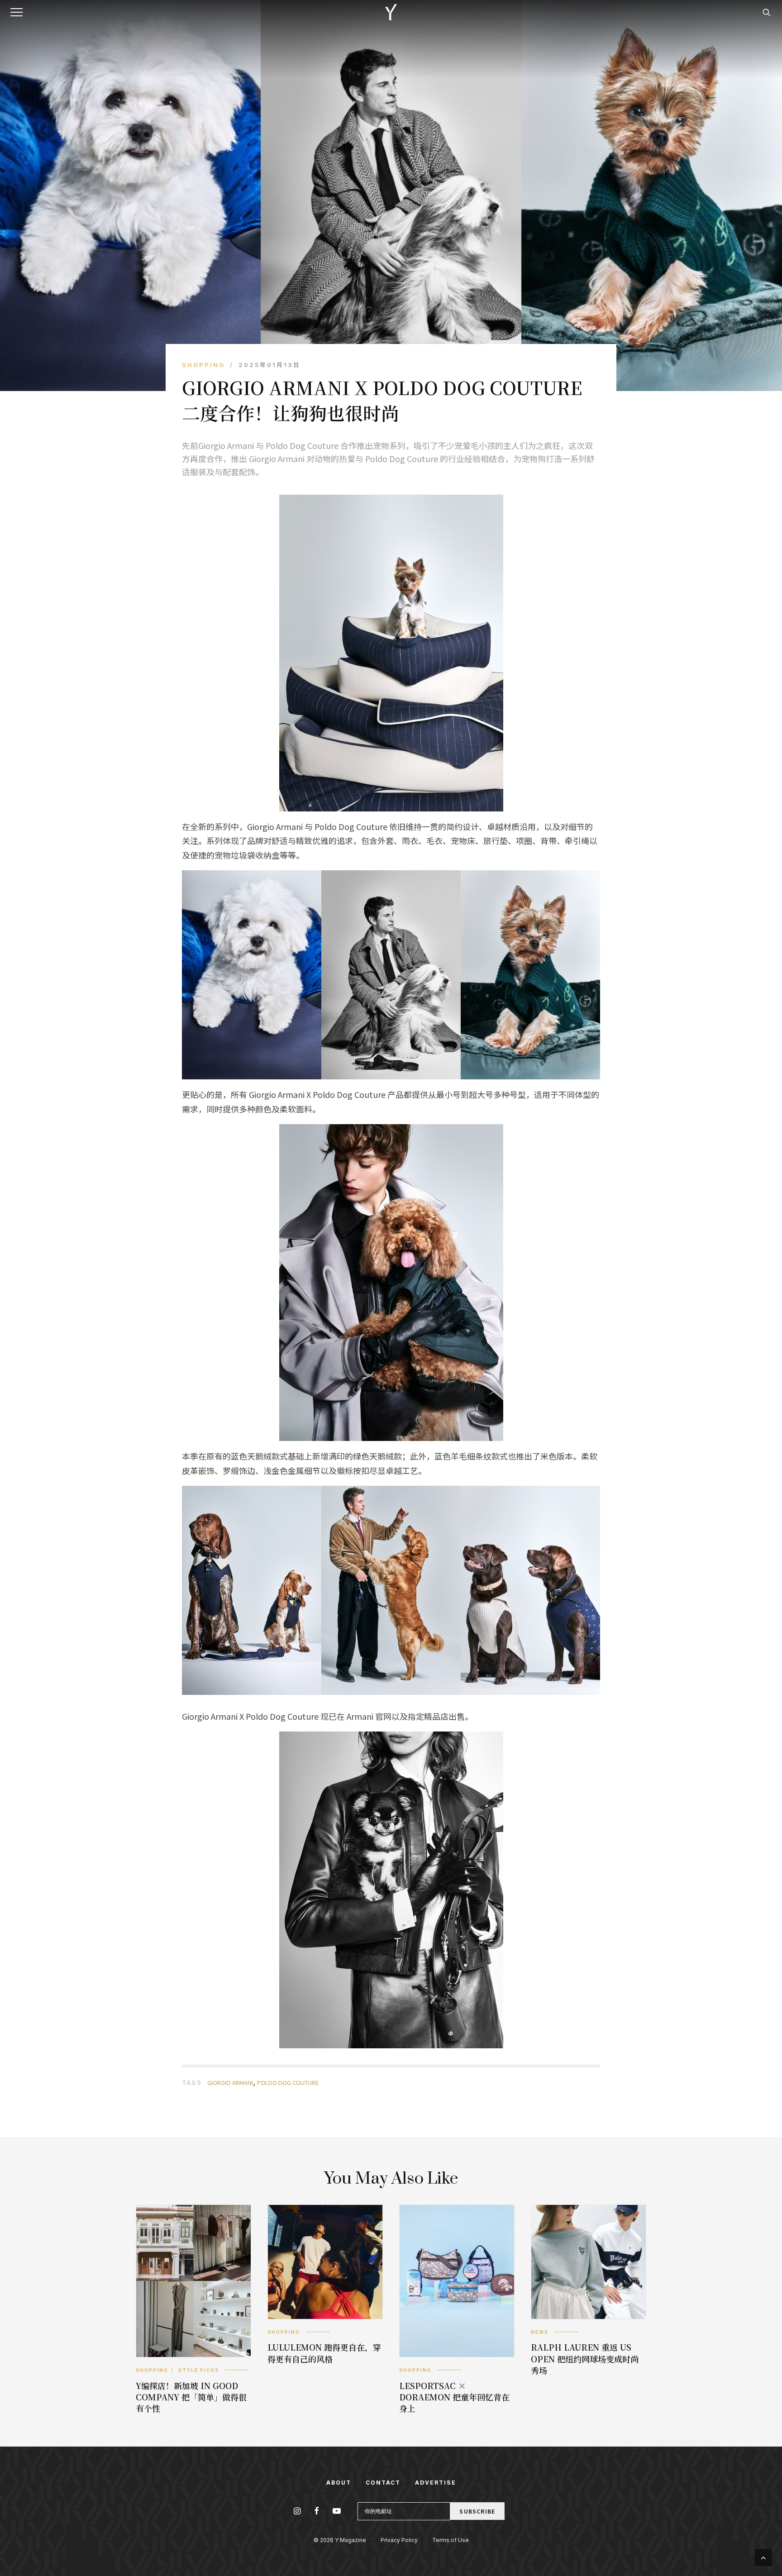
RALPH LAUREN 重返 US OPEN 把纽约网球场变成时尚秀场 (585, 2358)
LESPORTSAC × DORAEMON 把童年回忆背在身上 (454, 2397)
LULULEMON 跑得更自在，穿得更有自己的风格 (324, 2353)
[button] (18, 12)
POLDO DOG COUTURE (288, 2082)
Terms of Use (451, 2540)
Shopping (203, 365)
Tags (192, 2082)
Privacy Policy (399, 2540)
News (540, 2332)
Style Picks (199, 2370)
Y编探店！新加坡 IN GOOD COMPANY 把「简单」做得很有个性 (191, 2397)
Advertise (436, 2483)
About (339, 2483)
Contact (383, 2483)
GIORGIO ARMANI (230, 2082)
